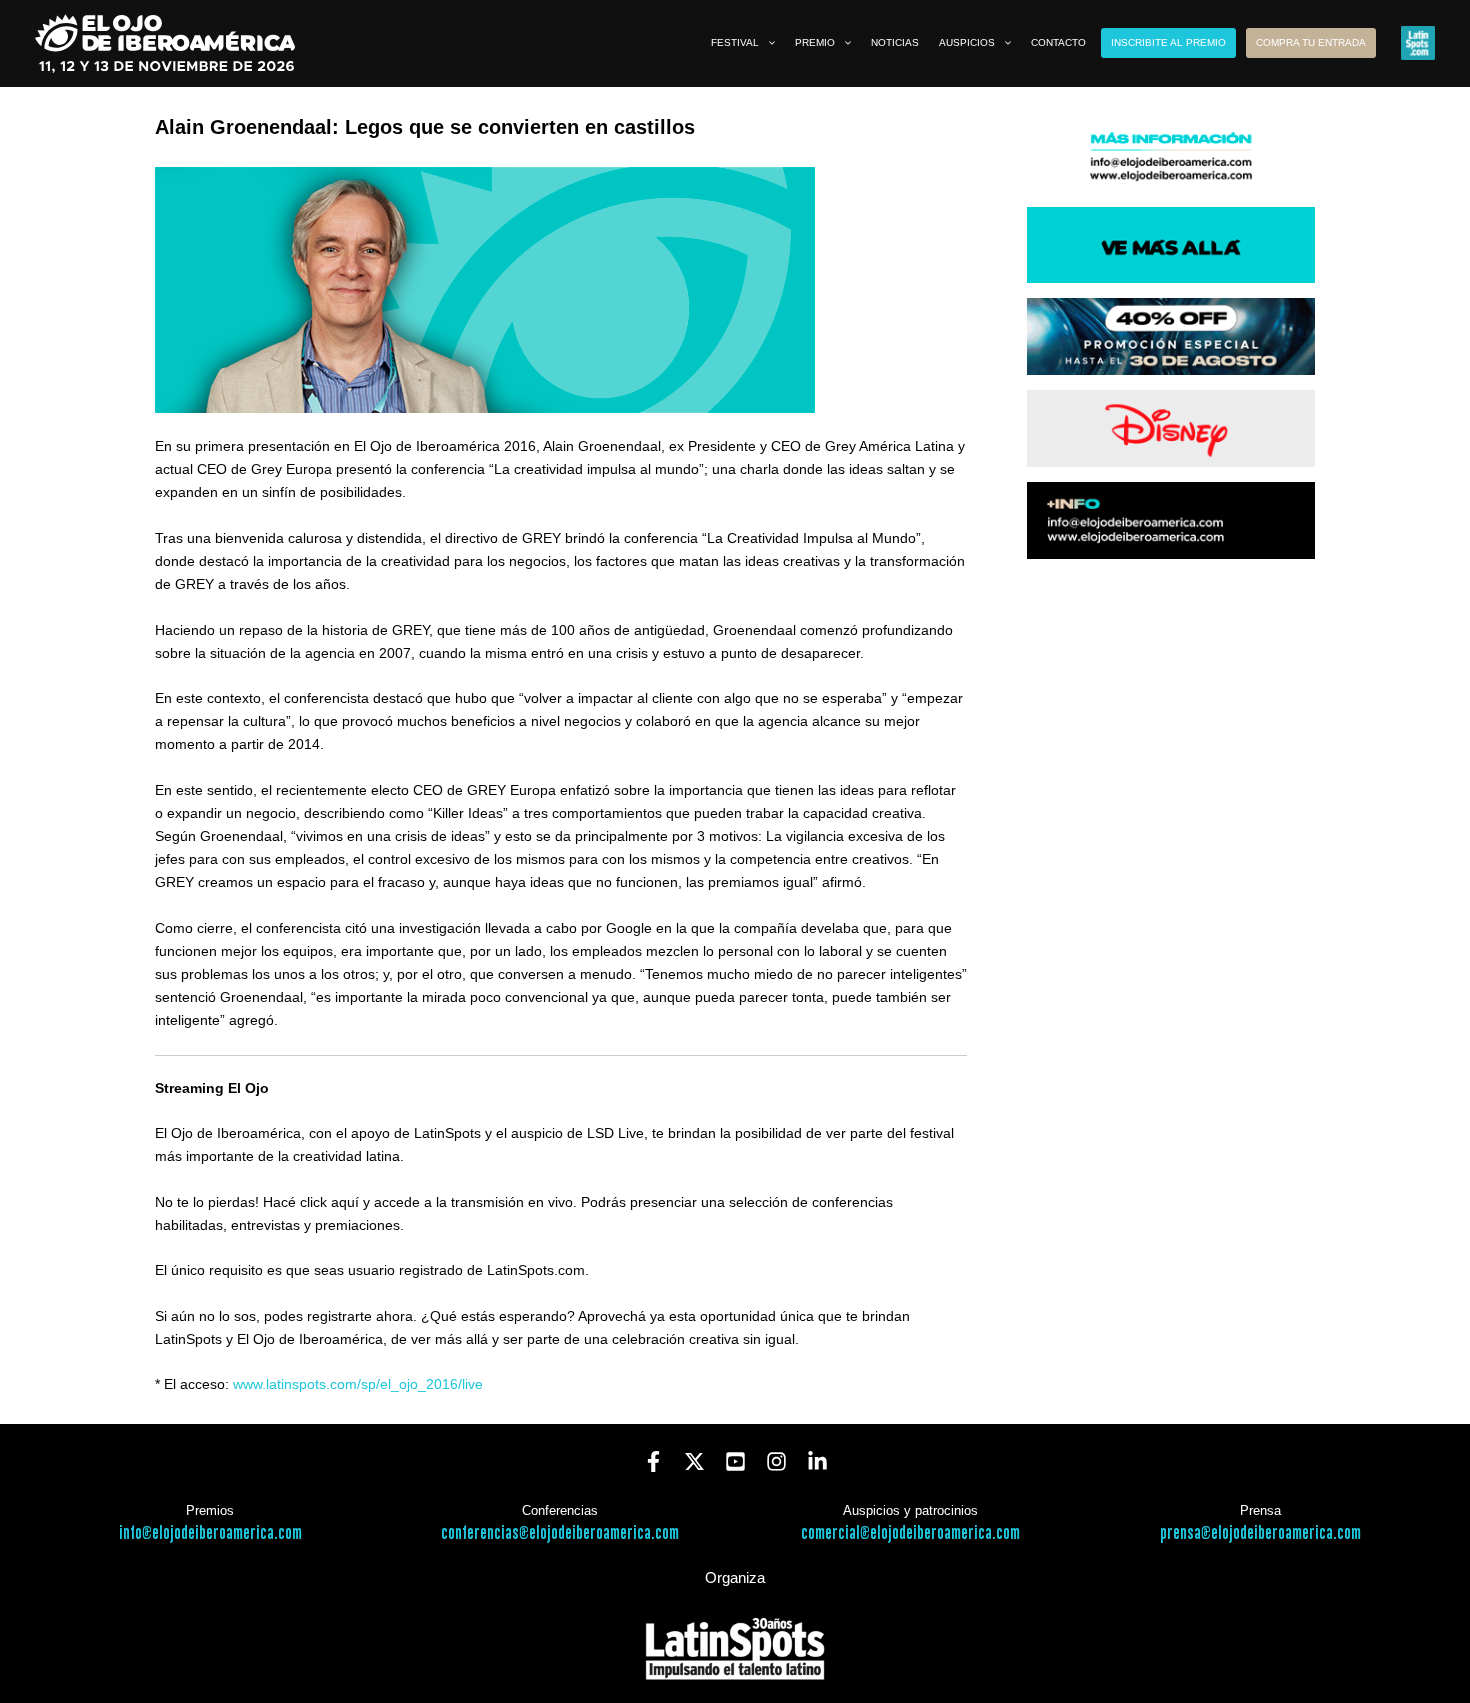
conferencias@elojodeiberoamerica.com (560, 1533)
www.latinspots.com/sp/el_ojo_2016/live (358, 1384)
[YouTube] (735, 1461)
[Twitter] (694, 1461)
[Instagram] (776, 1461)
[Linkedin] (817, 1461)
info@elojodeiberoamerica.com (210, 1533)
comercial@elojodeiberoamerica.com (910, 1533)
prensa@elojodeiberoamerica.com (1260, 1533)
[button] (767, 43)
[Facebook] (653, 1461)
